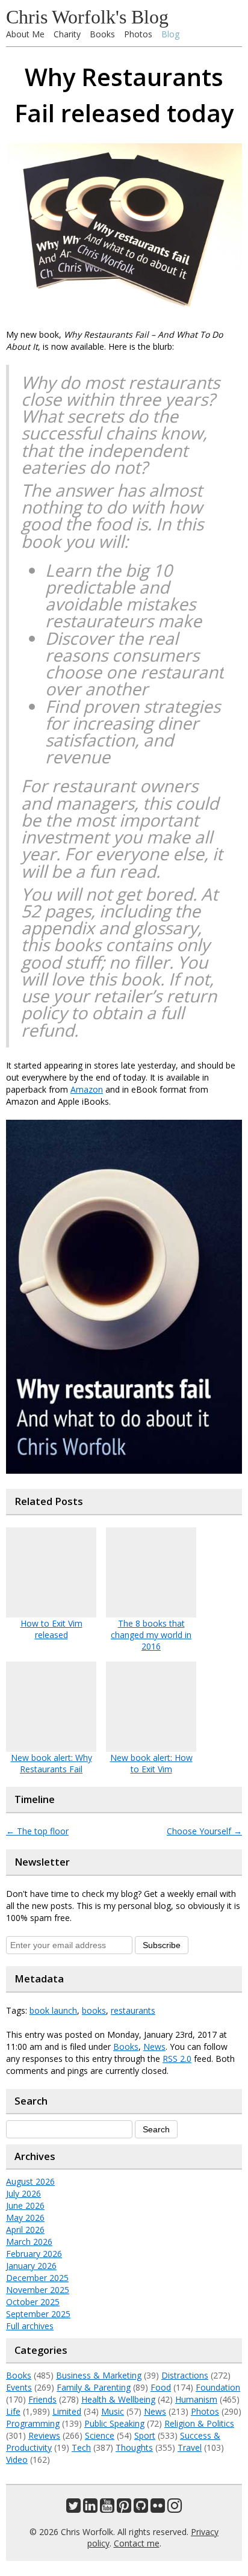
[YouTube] (107, 2508)
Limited (67, 2411)
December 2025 (37, 2278)
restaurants (133, 2010)
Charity (67, 34)
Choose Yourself (204, 1831)
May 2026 (25, 2218)
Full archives (30, 2326)
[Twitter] (73, 2508)
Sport (145, 2435)
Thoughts (134, 2447)
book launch (53, 2010)
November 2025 (38, 2290)
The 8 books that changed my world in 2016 (151, 1635)
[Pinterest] (124, 2508)
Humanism (196, 2399)
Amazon (87, 1089)
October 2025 (33, 2302)
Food (161, 2387)
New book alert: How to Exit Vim (151, 1763)
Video (17, 2460)
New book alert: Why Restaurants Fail (51, 1763)
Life (13, 2411)
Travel (190, 2447)
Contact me (137, 2543)
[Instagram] (175, 2508)
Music (113, 2411)
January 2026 (31, 2266)
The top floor (37, 1831)
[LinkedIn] (90, 2508)
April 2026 (25, 2230)
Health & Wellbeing (118, 2399)
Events (19, 2387)
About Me (25, 34)
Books (102, 34)
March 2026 (29, 2242)
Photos (138, 34)
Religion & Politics (199, 2423)
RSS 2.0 (177, 2059)
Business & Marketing (99, 2375)
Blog (170, 34)
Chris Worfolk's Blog (87, 17)
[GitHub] (141, 2508)
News (154, 2047)
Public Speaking (114, 2423)
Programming (33, 2423)
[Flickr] (158, 2508)
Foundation (218, 2387)
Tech (81, 2447)
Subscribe (162, 1945)
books (94, 2010)
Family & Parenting (94, 2387)
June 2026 (25, 2205)
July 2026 (23, 2193)
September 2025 (38, 2314)
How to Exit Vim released (51, 1629)
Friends (42, 2399)
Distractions (185, 2375)
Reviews (44, 2435)
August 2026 (30, 2181)
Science (100, 2435)
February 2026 (34, 2254)
